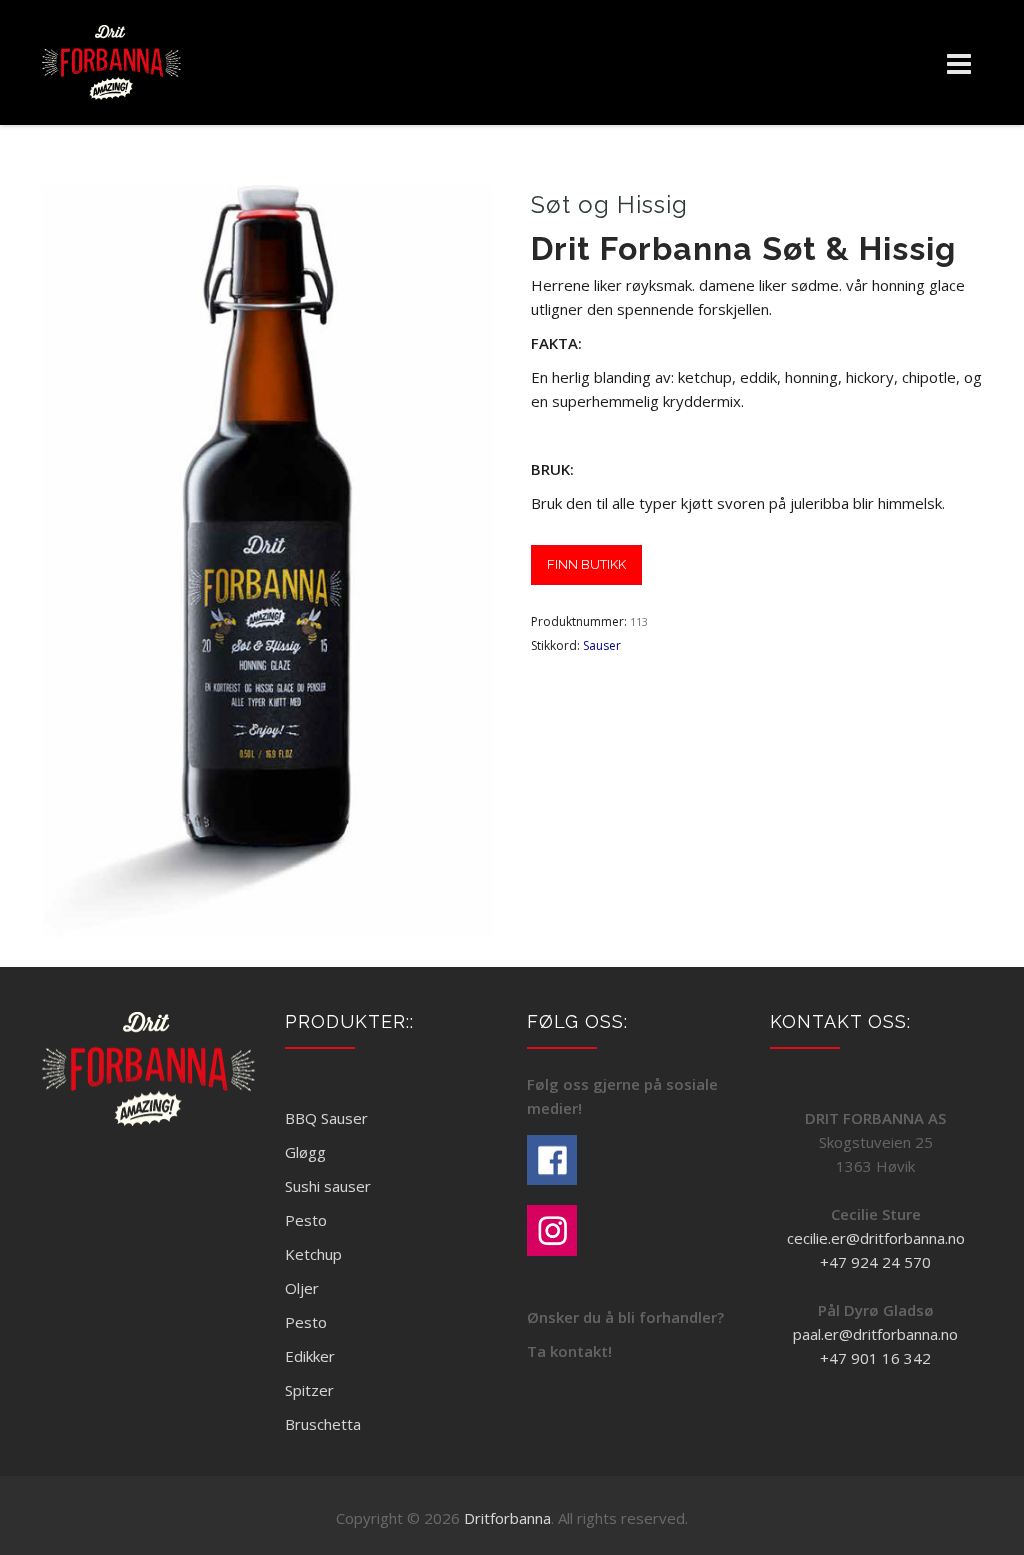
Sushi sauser (328, 1186)
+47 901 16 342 (875, 1358)
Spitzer (309, 1390)
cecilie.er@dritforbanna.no (876, 1238)
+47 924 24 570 (875, 1262)
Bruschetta (323, 1424)
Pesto (306, 1220)
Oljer (302, 1288)
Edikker (310, 1356)
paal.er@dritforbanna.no (875, 1334)
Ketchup (313, 1254)
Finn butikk (586, 564)
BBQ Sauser (326, 1118)
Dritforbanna (507, 1518)
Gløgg (305, 1152)
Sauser (602, 645)
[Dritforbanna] (111, 62)
